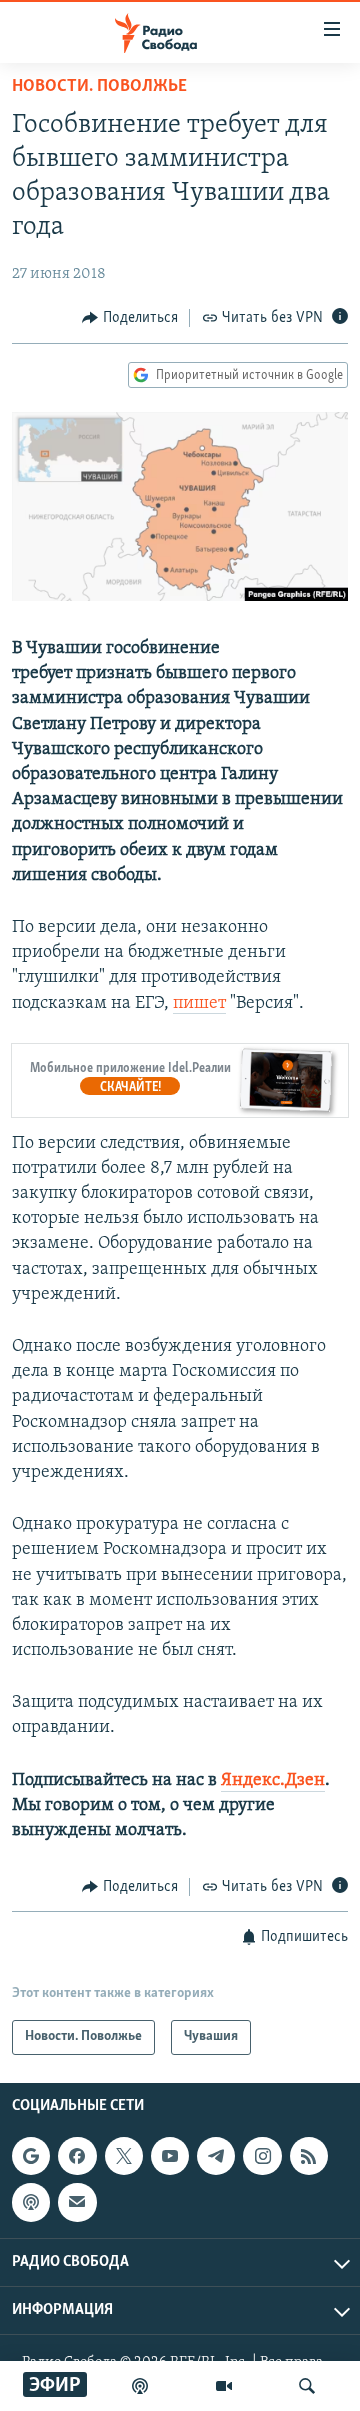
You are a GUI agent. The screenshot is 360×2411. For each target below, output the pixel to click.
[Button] (130, 318)
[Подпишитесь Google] (31, 2156)
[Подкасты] (31, 2202)
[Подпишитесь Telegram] (216, 2156)
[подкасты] (140, 2386)
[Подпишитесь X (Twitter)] (124, 2156)
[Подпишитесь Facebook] (77, 2156)
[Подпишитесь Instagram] (262, 2156)
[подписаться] (77, 2202)
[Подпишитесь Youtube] (170, 2156)
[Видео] (224, 2386)
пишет (199, 1004)
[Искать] (307, 2386)
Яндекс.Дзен (273, 1781)
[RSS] (309, 2156)
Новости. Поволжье (99, 87)
